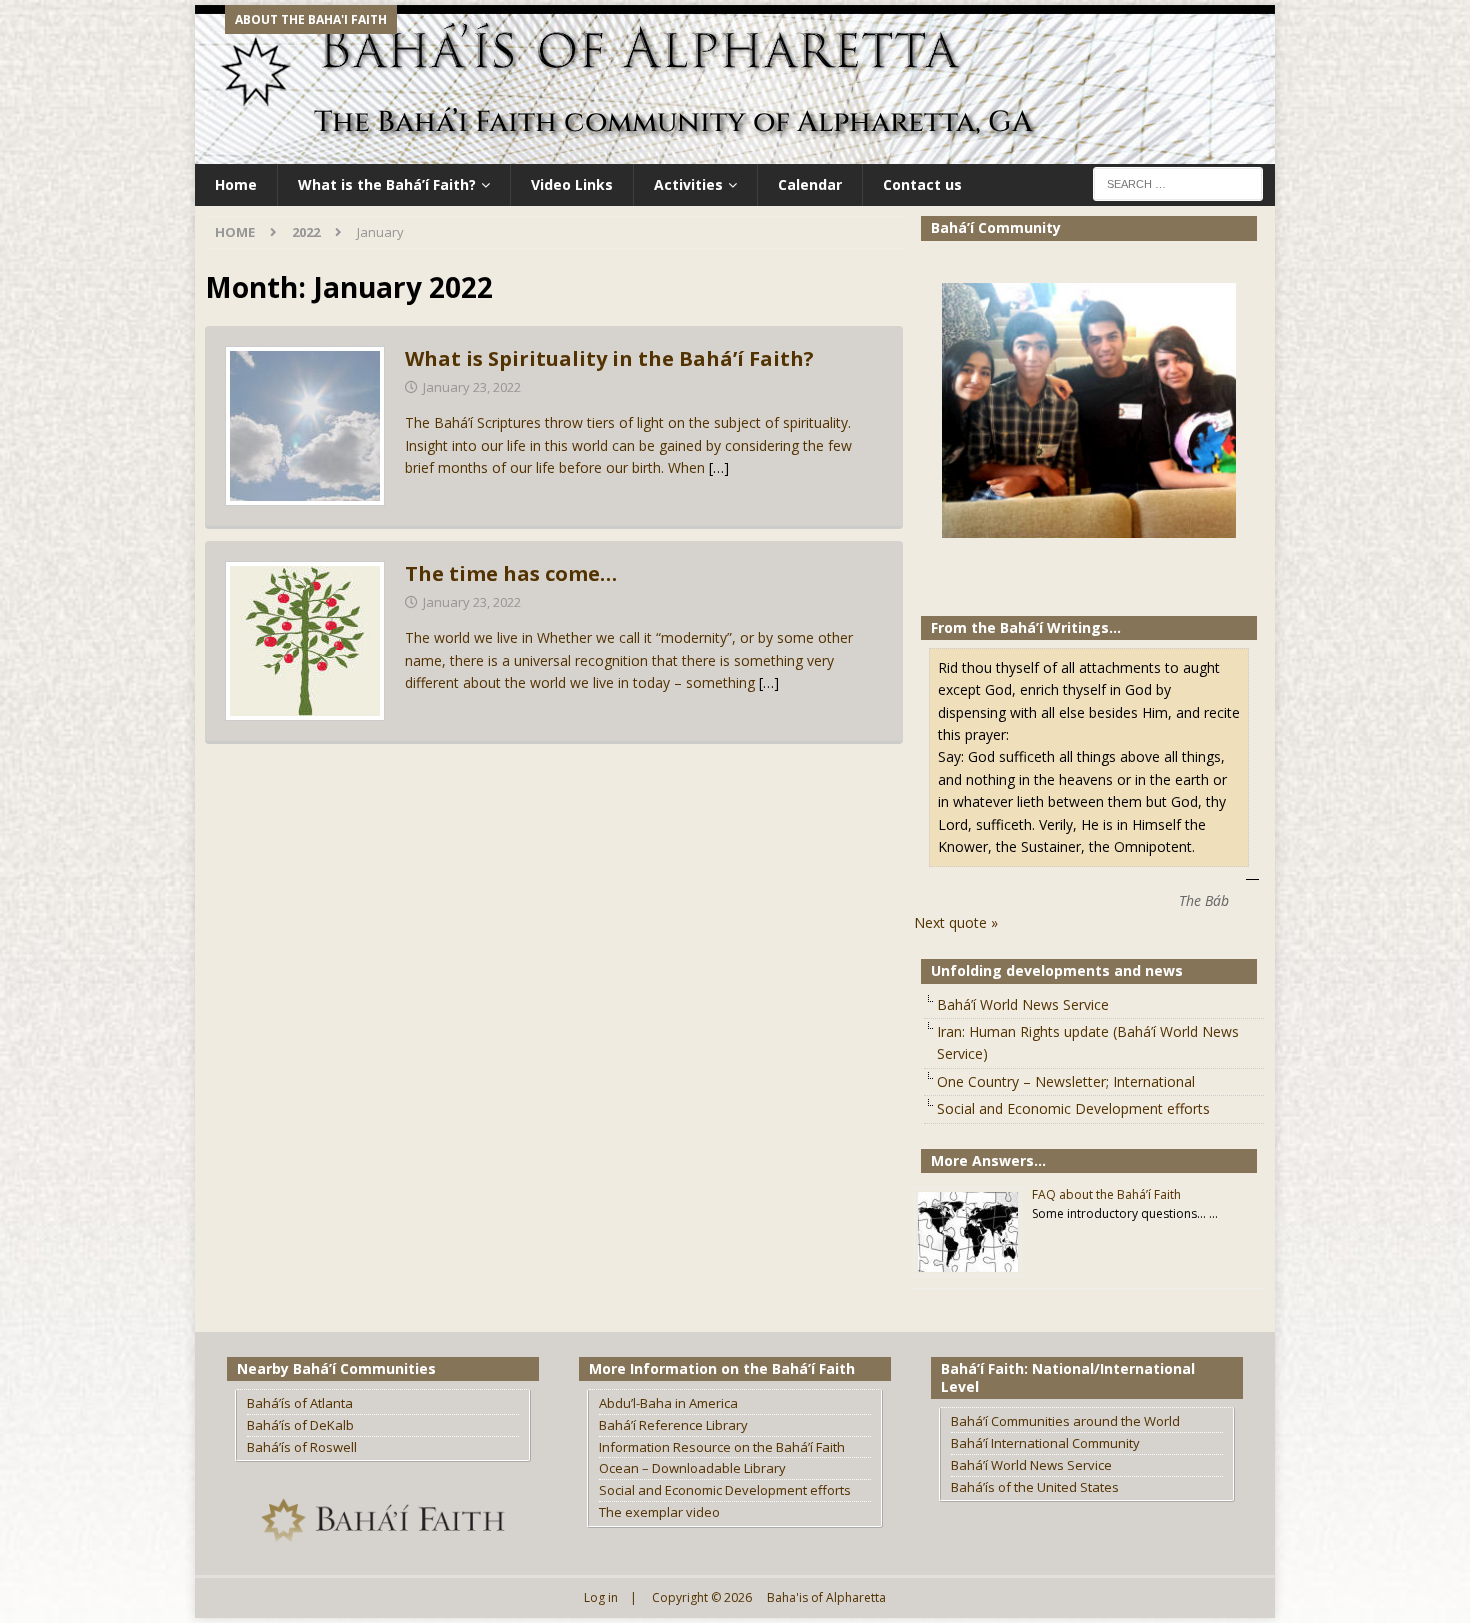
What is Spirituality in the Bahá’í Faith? (609, 358)
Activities (688, 184)
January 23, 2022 (472, 387)
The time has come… (511, 573)
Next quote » (956, 922)
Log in (601, 1597)
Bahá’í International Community (1045, 1443)
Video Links (572, 184)
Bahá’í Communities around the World (1065, 1421)
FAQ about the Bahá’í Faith (1106, 1194)
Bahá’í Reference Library (673, 1425)
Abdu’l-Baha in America (668, 1403)
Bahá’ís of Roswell (302, 1447)
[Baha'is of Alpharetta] (735, 152)
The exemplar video (659, 1512)
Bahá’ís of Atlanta (300, 1403)
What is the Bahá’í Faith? (387, 184)
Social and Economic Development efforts (1073, 1108)
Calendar (810, 184)
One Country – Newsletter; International (1066, 1081)
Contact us (922, 184)
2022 (306, 232)
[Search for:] (1178, 182)
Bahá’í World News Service (1023, 1004)
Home (236, 184)
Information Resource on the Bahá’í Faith (722, 1447)
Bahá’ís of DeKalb (300, 1425)
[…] (719, 467)
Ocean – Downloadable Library (692, 1468)
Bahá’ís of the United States (1035, 1487)
